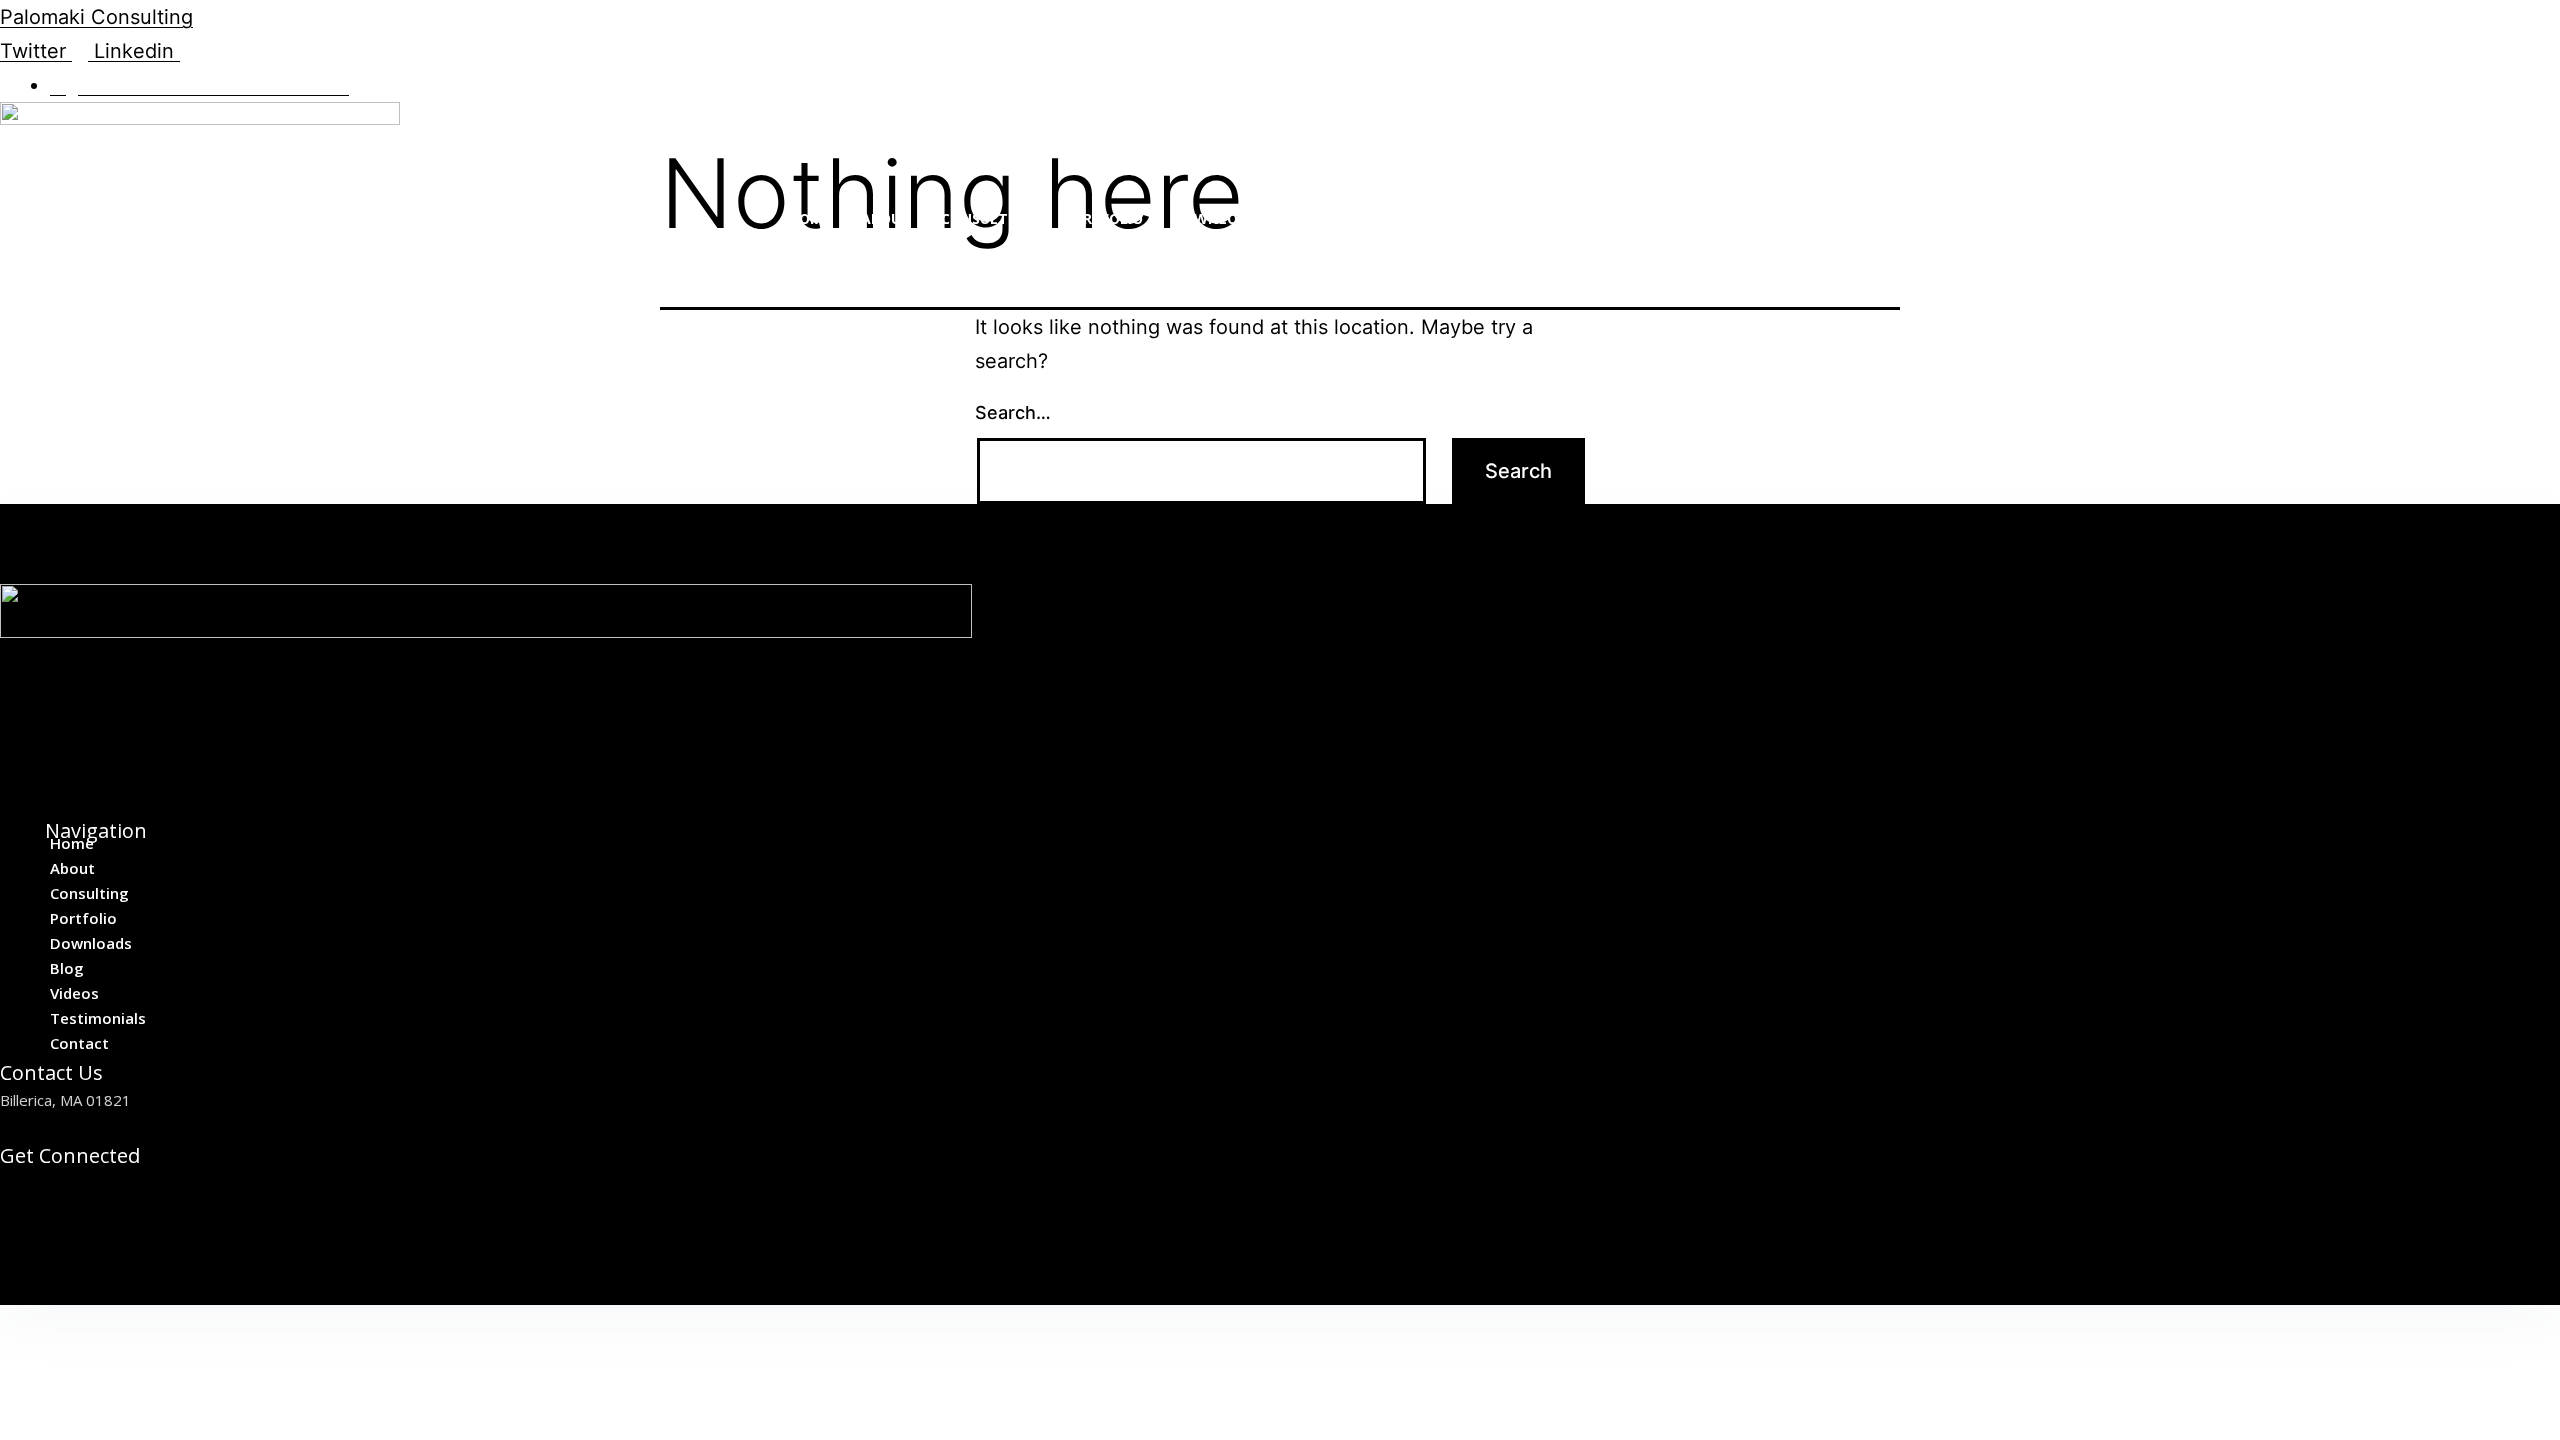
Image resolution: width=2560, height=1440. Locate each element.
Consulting (987, 218)
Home (810, 218)
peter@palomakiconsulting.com (107, 1125)
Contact (1614, 218)
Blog (1315, 218)
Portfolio (1103, 218)
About (886, 218)
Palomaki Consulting (96, 17)
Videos (1389, 218)
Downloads (1219, 218)
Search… (1013, 412)
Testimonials (1496, 218)
